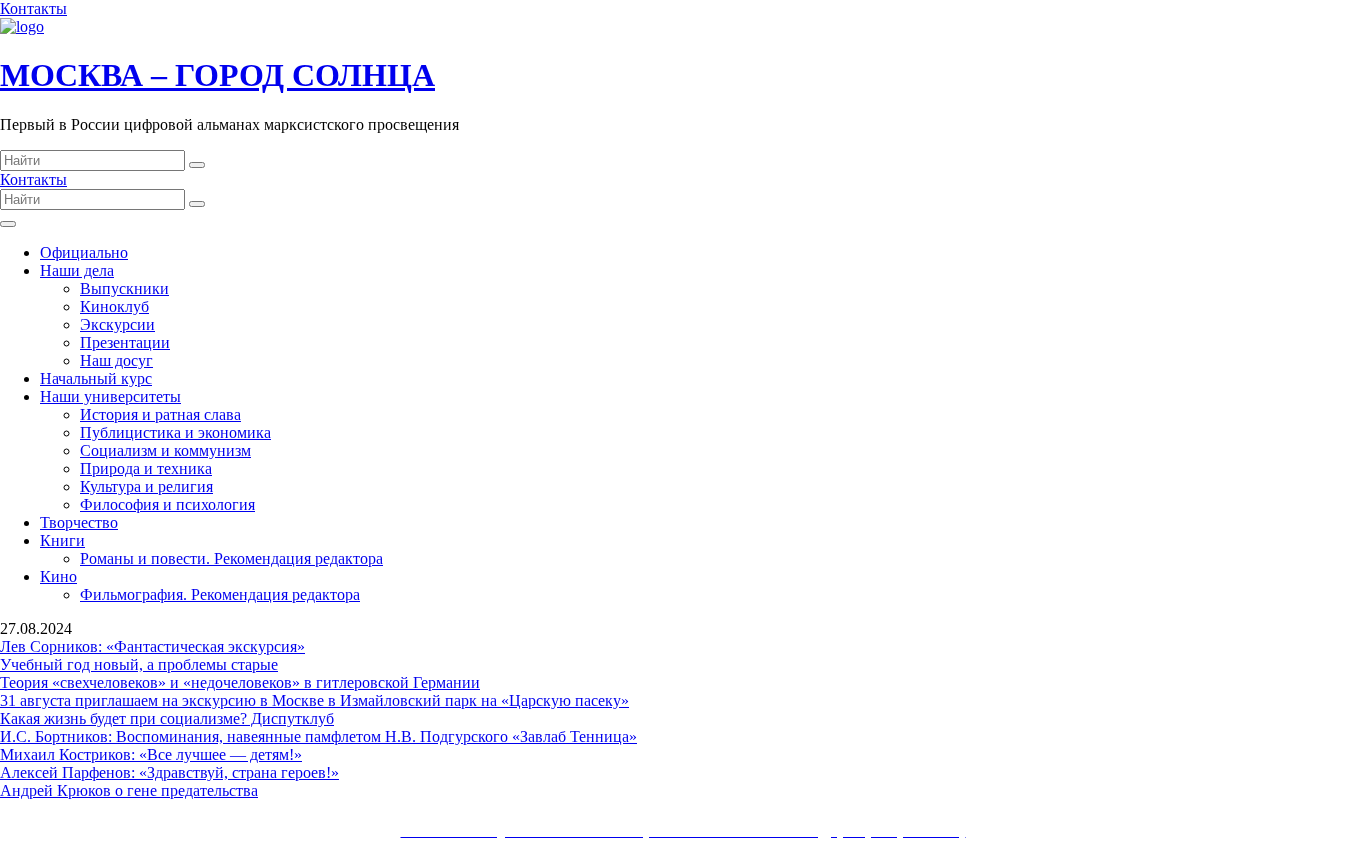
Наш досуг (116, 360)
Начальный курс (96, 378)
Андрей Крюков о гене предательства (129, 790)
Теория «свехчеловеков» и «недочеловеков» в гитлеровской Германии (240, 682)
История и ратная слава (160, 414)
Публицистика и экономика (175, 432)
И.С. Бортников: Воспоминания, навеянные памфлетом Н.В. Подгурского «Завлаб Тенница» (318, 736)
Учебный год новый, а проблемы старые (139, 664)
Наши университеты (110, 396)
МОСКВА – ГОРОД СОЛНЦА (217, 75)
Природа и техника (146, 468)
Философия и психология (167, 504)
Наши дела (77, 270)
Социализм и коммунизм (165, 450)
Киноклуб (114, 306)
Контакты (33, 8)
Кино (58, 576)
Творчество (79, 522)
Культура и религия (146, 486)
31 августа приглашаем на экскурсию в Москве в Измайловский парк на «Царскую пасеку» (314, 700)
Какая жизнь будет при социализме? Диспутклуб (167, 718)
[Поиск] (197, 165)
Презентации (125, 342)
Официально (84, 252)
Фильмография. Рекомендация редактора (220, 594)
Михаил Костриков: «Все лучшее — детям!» (151, 754)
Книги (62, 540)
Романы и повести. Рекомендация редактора (231, 558)
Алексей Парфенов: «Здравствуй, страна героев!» (169, 772)
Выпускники (124, 288)
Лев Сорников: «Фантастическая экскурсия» (152, 646)
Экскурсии (117, 324)
